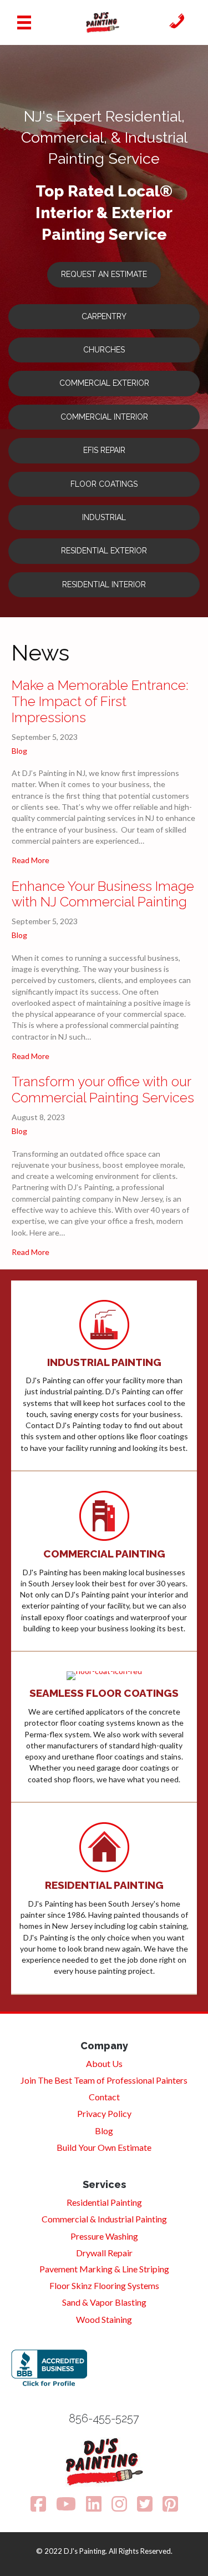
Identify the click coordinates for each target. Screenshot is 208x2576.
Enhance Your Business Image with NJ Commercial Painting (103, 894)
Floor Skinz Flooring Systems (104, 2285)
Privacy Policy (104, 2113)
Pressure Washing (104, 2236)
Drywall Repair (104, 2253)
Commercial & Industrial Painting (104, 2219)
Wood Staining (104, 2319)
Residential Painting (104, 2202)
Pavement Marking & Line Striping (104, 2269)
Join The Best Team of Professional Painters (104, 2080)
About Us (104, 2063)
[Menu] (24, 22)
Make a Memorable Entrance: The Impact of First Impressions (100, 701)
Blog (19, 751)
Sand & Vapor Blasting (104, 2302)
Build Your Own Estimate (104, 2147)
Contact (104, 2097)
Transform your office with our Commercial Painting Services (103, 1090)
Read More (31, 860)
